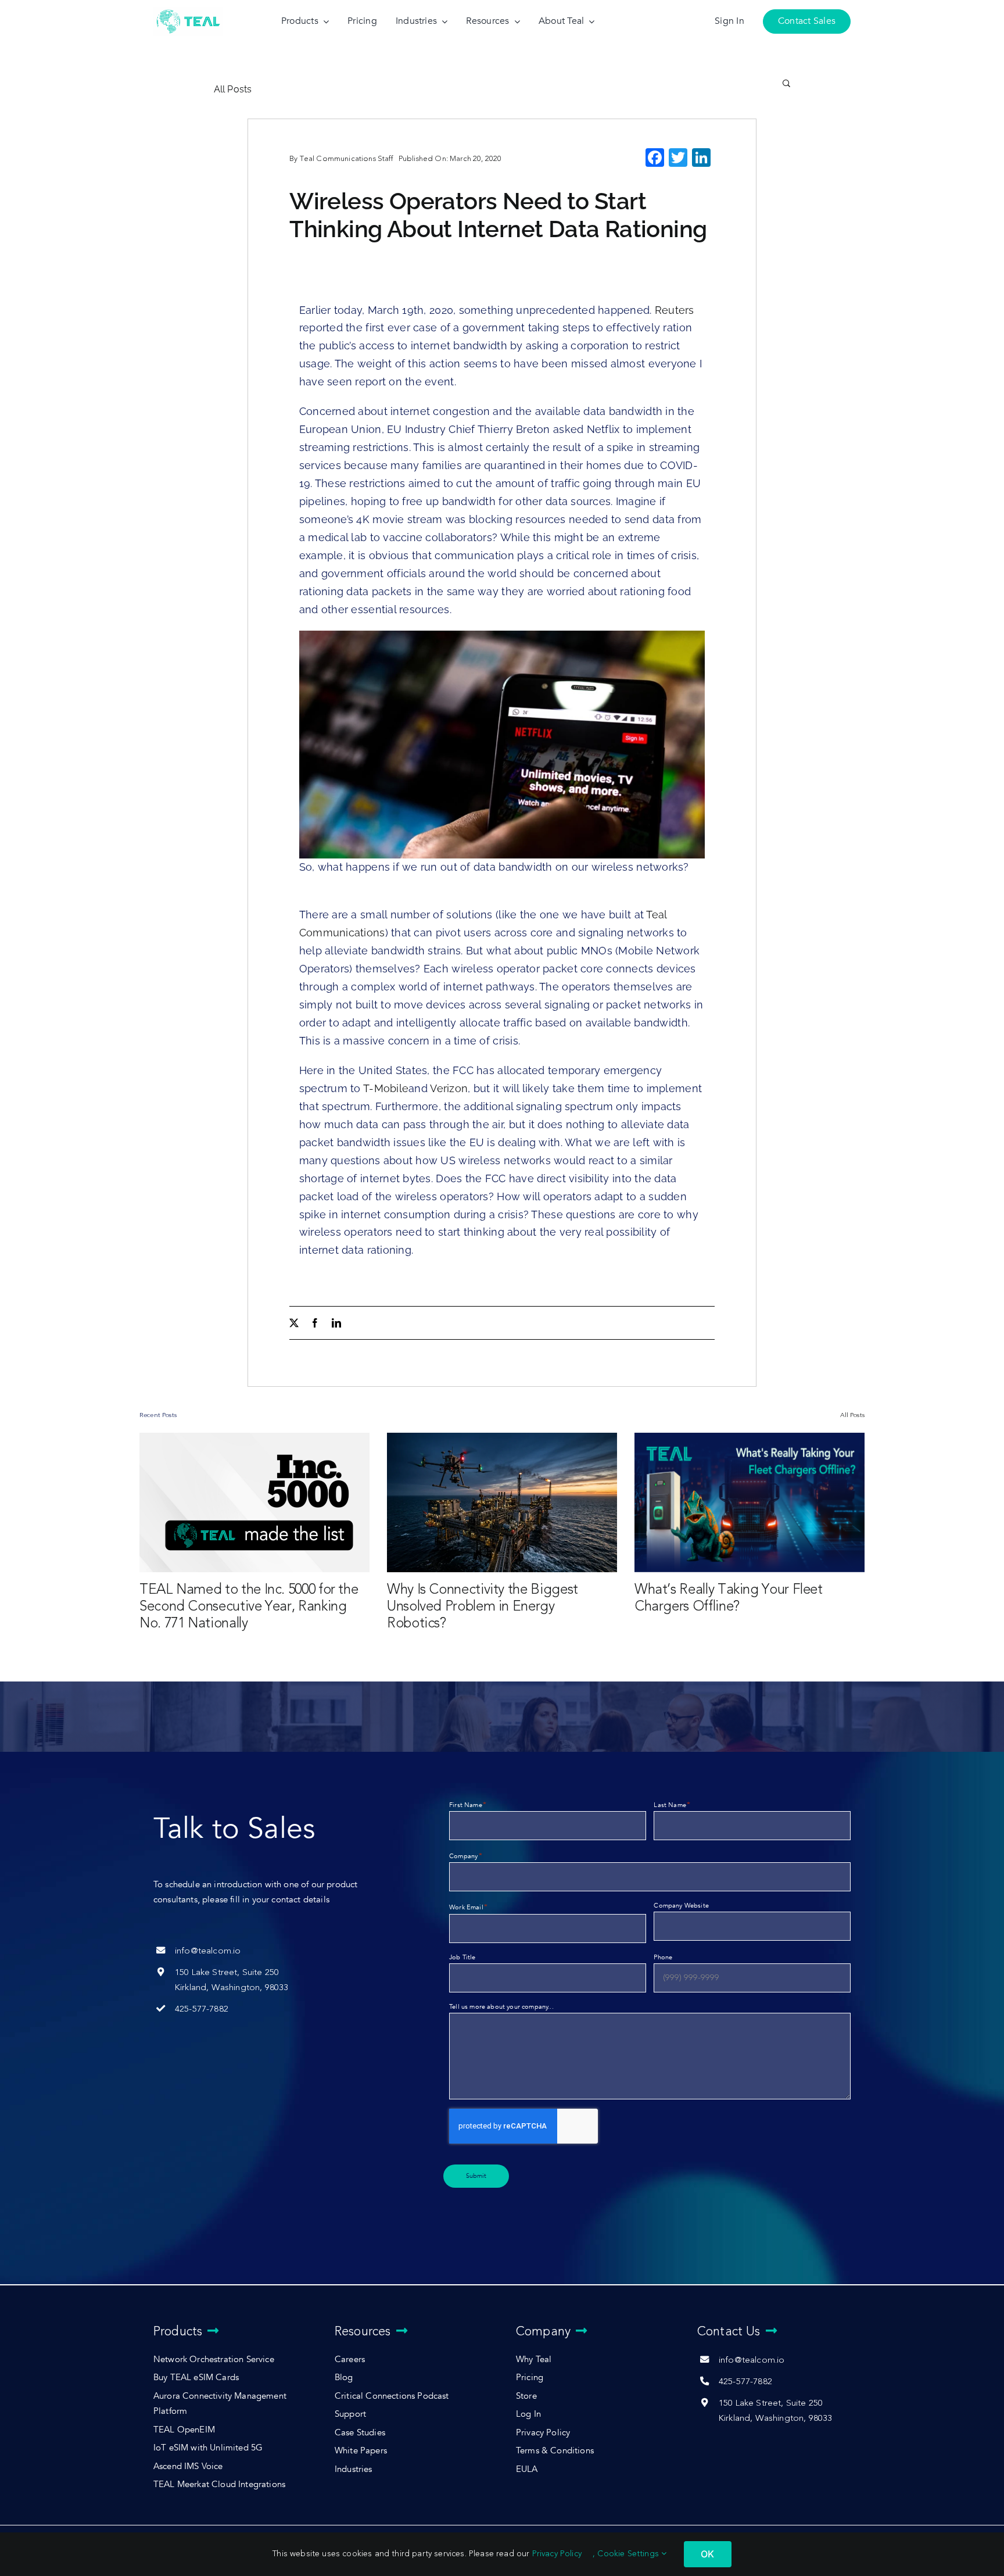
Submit (476, 2176)
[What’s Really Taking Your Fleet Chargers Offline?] (750, 1502)
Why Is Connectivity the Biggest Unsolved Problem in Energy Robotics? (483, 1606)
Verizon (449, 1088)
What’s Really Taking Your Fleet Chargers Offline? (729, 1598)
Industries (354, 2469)
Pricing (530, 2378)
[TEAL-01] (188, 10)
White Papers (361, 2451)
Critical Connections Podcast (392, 2396)
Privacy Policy (543, 2433)
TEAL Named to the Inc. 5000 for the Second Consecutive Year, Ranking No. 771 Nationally (249, 1606)
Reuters (675, 310)
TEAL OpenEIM (184, 2430)
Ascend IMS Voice (188, 2466)
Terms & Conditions (555, 2451)
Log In (528, 2414)
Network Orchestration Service (214, 2359)
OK (707, 2554)
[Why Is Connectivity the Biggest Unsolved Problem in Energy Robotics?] (502, 1502)
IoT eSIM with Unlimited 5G (208, 2448)
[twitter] (294, 1323)
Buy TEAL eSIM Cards (196, 2378)
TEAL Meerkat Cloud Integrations (219, 2484)
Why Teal (534, 2359)
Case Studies (360, 2433)
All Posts (233, 89)
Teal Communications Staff (346, 158)
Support (350, 2414)
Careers (350, 2359)
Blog (344, 2378)
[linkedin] (336, 1323)
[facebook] (315, 1323)
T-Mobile (386, 1088)
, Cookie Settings (627, 2554)
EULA (527, 2469)
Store (526, 2396)
